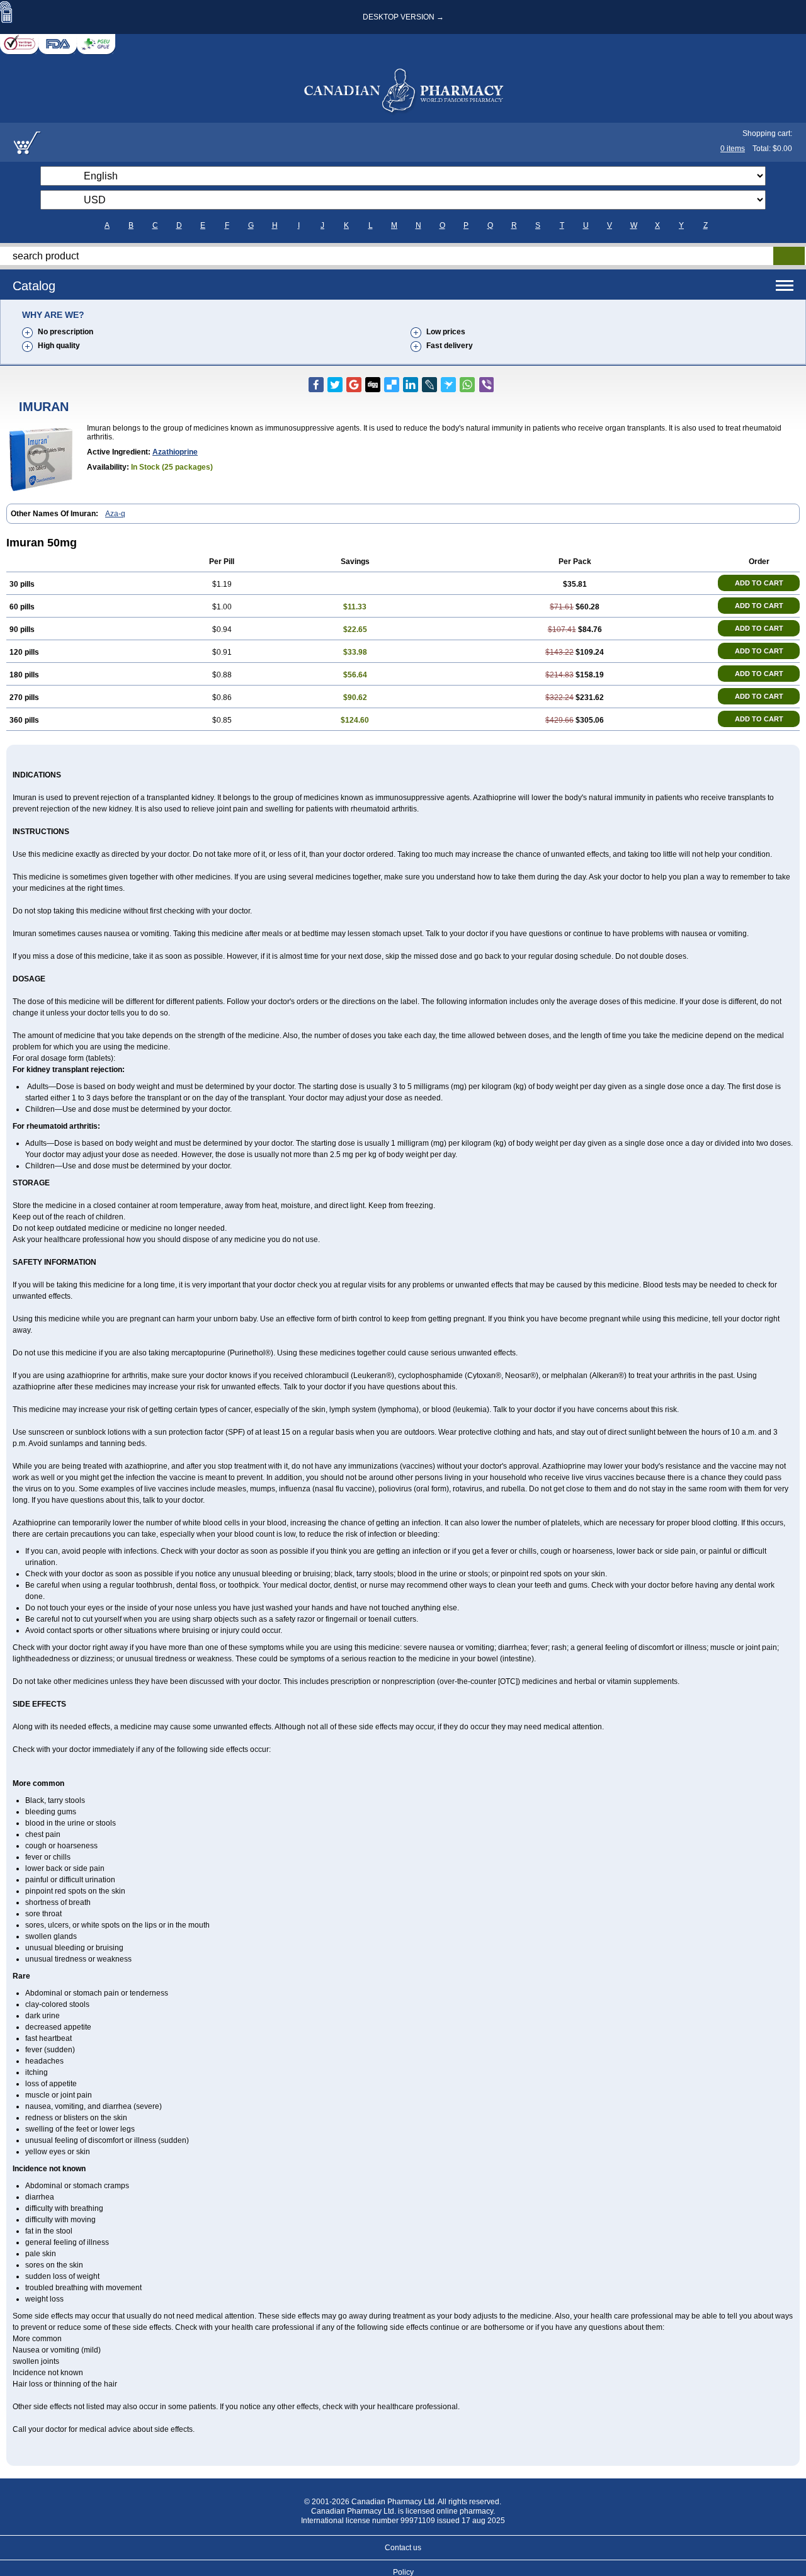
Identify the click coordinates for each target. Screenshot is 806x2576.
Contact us (403, 2548)
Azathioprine (175, 452)
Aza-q (115, 514)
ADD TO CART (759, 583)
